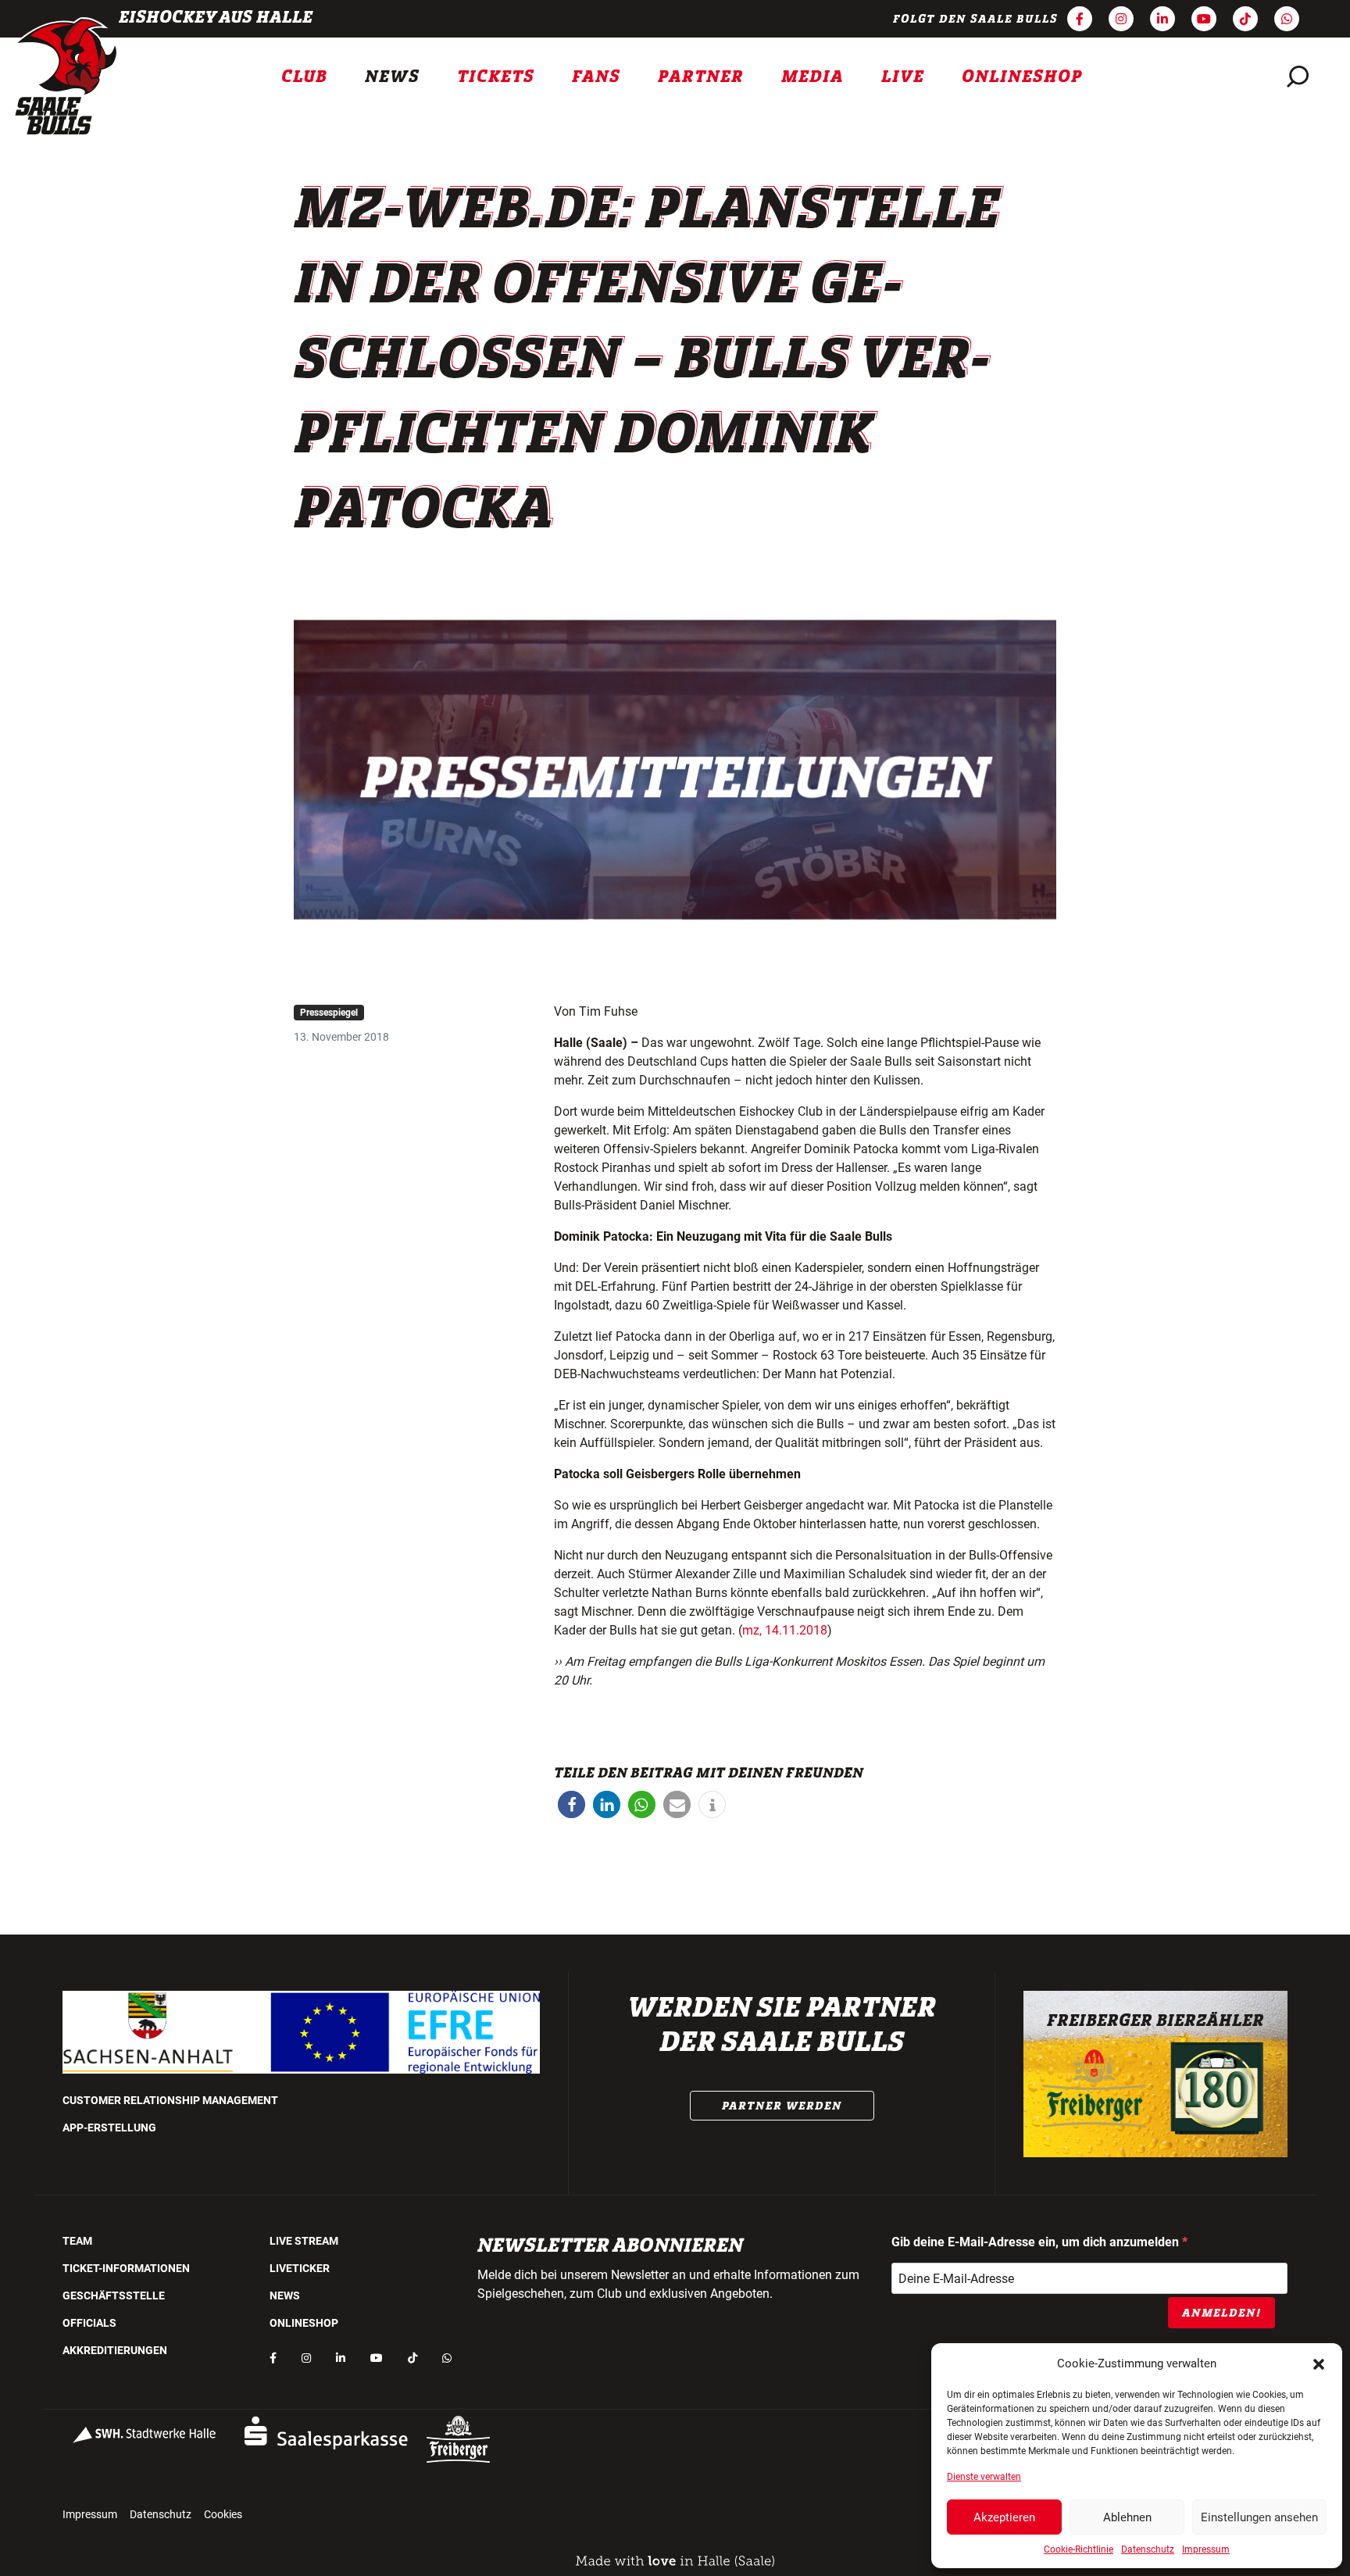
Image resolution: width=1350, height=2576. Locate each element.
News (392, 77)
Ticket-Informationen (126, 2268)
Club (304, 77)
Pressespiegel (329, 1013)
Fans (596, 77)
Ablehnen (1127, 2517)
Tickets (496, 77)
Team (77, 2241)
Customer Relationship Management (170, 2100)
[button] (1319, 2363)
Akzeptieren (1004, 2517)
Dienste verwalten (984, 2477)
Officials (89, 2323)
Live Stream (304, 2241)
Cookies (223, 2514)
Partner (701, 77)
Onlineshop (1022, 77)
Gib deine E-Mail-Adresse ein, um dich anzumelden (1037, 2242)
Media (812, 77)
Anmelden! (1221, 2313)
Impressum (1206, 2549)
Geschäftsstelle (114, 2296)
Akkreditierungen (115, 2350)
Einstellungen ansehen (1259, 2517)
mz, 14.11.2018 (785, 1630)
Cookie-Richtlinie (1079, 2549)
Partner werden (782, 2106)
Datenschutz (1148, 2549)
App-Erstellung (109, 2128)
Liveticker (300, 2268)
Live (903, 77)
